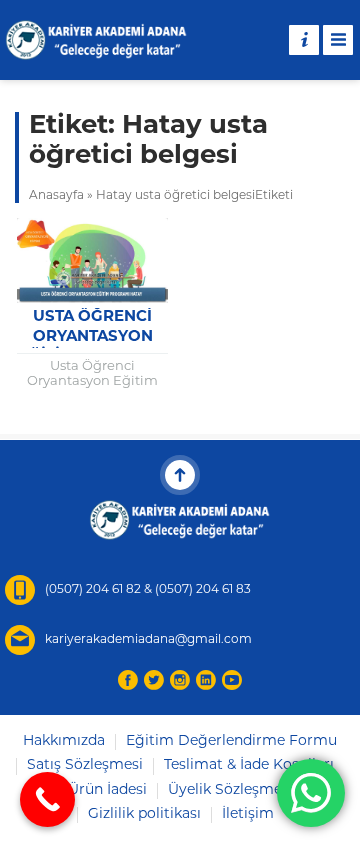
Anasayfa (56, 196)
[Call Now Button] (47, 799)
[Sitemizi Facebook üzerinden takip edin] (128, 680)
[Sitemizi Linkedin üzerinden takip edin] (206, 680)
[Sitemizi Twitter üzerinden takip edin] (154, 680)
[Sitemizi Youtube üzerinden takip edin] (232, 680)
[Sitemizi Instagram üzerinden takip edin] (180, 680)
